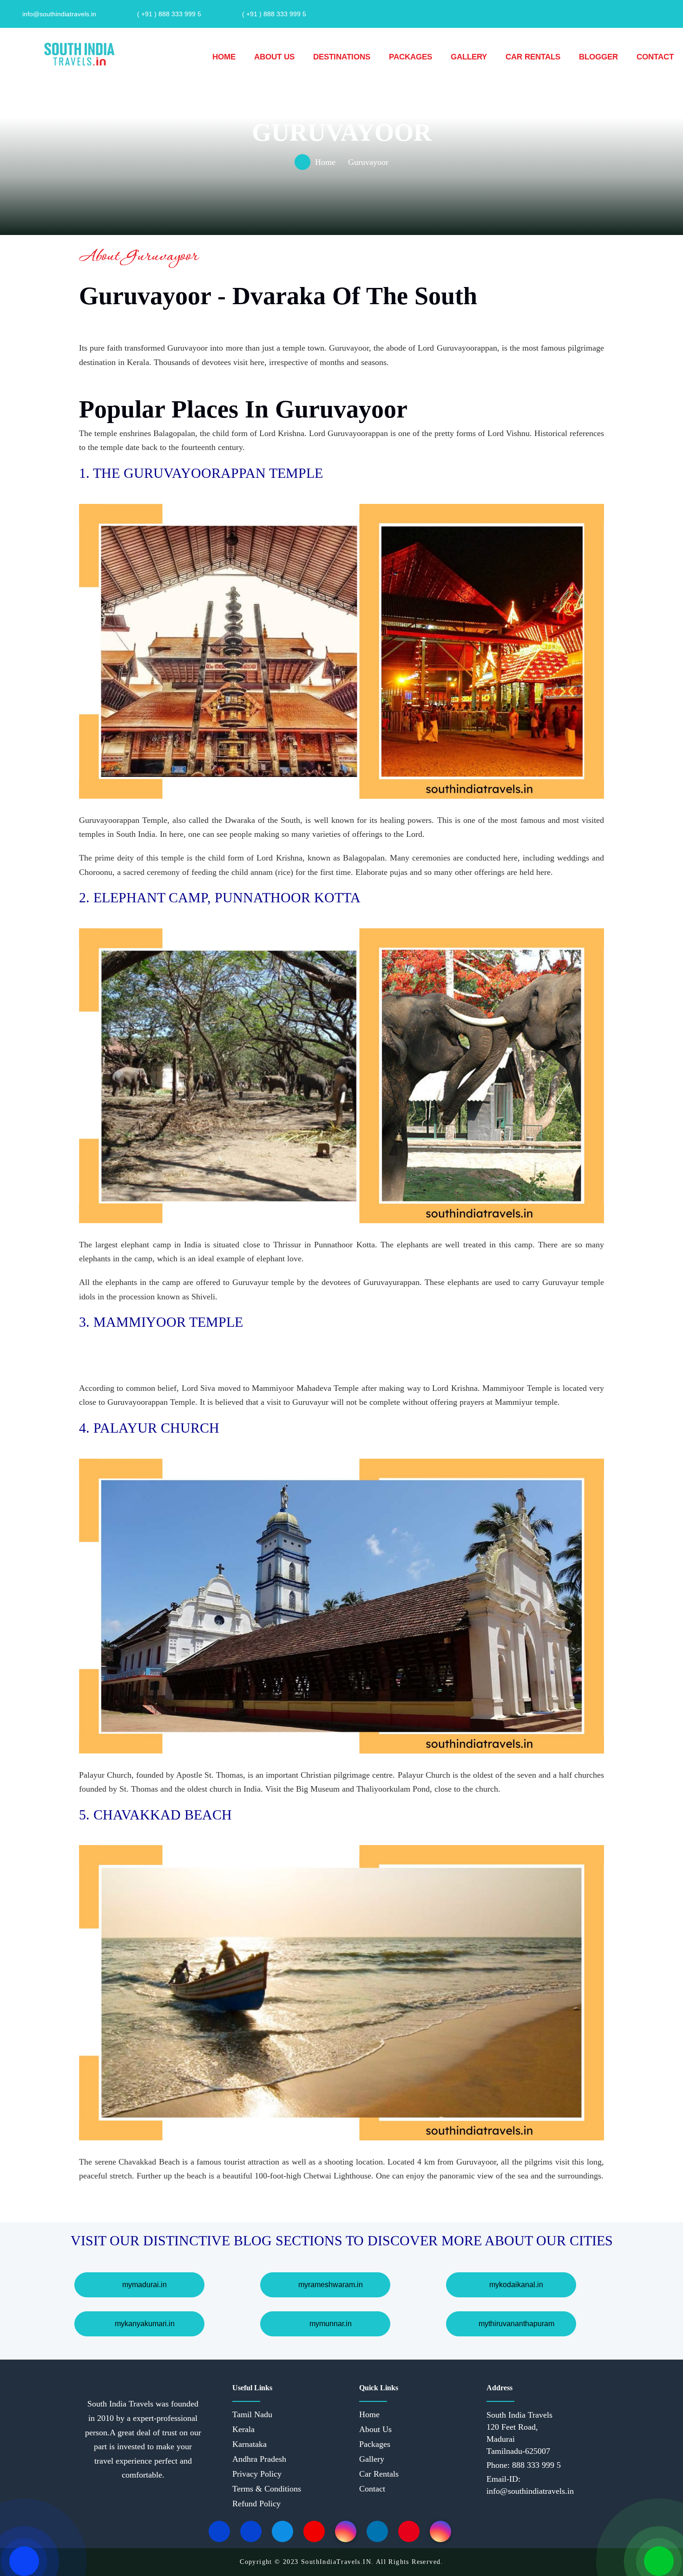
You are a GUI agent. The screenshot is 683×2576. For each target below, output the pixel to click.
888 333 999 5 (535, 2465)
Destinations (342, 57)
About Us (274, 57)
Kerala (243, 2429)
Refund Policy (256, 2504)
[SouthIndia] (79, 53)
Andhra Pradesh (259, 2459)
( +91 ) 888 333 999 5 (169, 14)
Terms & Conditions (267, 2489)
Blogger (598, 57)
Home (224, 57)
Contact (655, 57)
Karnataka (250, 2444)
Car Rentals (533, 57)
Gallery (469, 57)
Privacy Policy (257, 2474)
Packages (410, 57)
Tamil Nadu (252, 2414)
